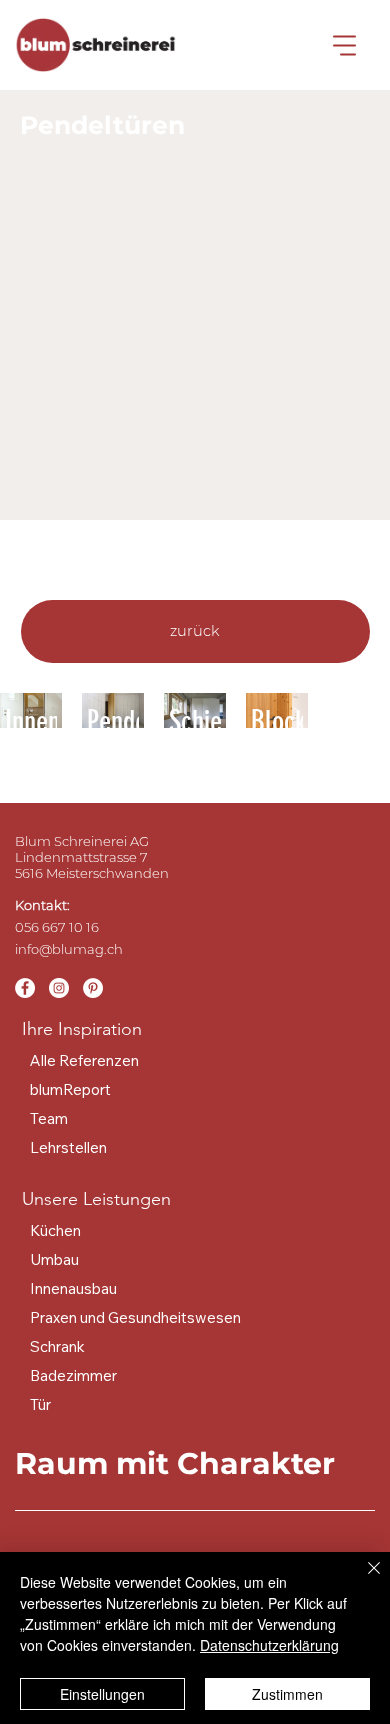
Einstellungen (102, 1694)
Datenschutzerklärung (269, 1645)
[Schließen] (362, 1580)
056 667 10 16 (57, 927)
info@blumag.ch (69, 949)
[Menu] (345, 45)
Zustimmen (287, 1694)
